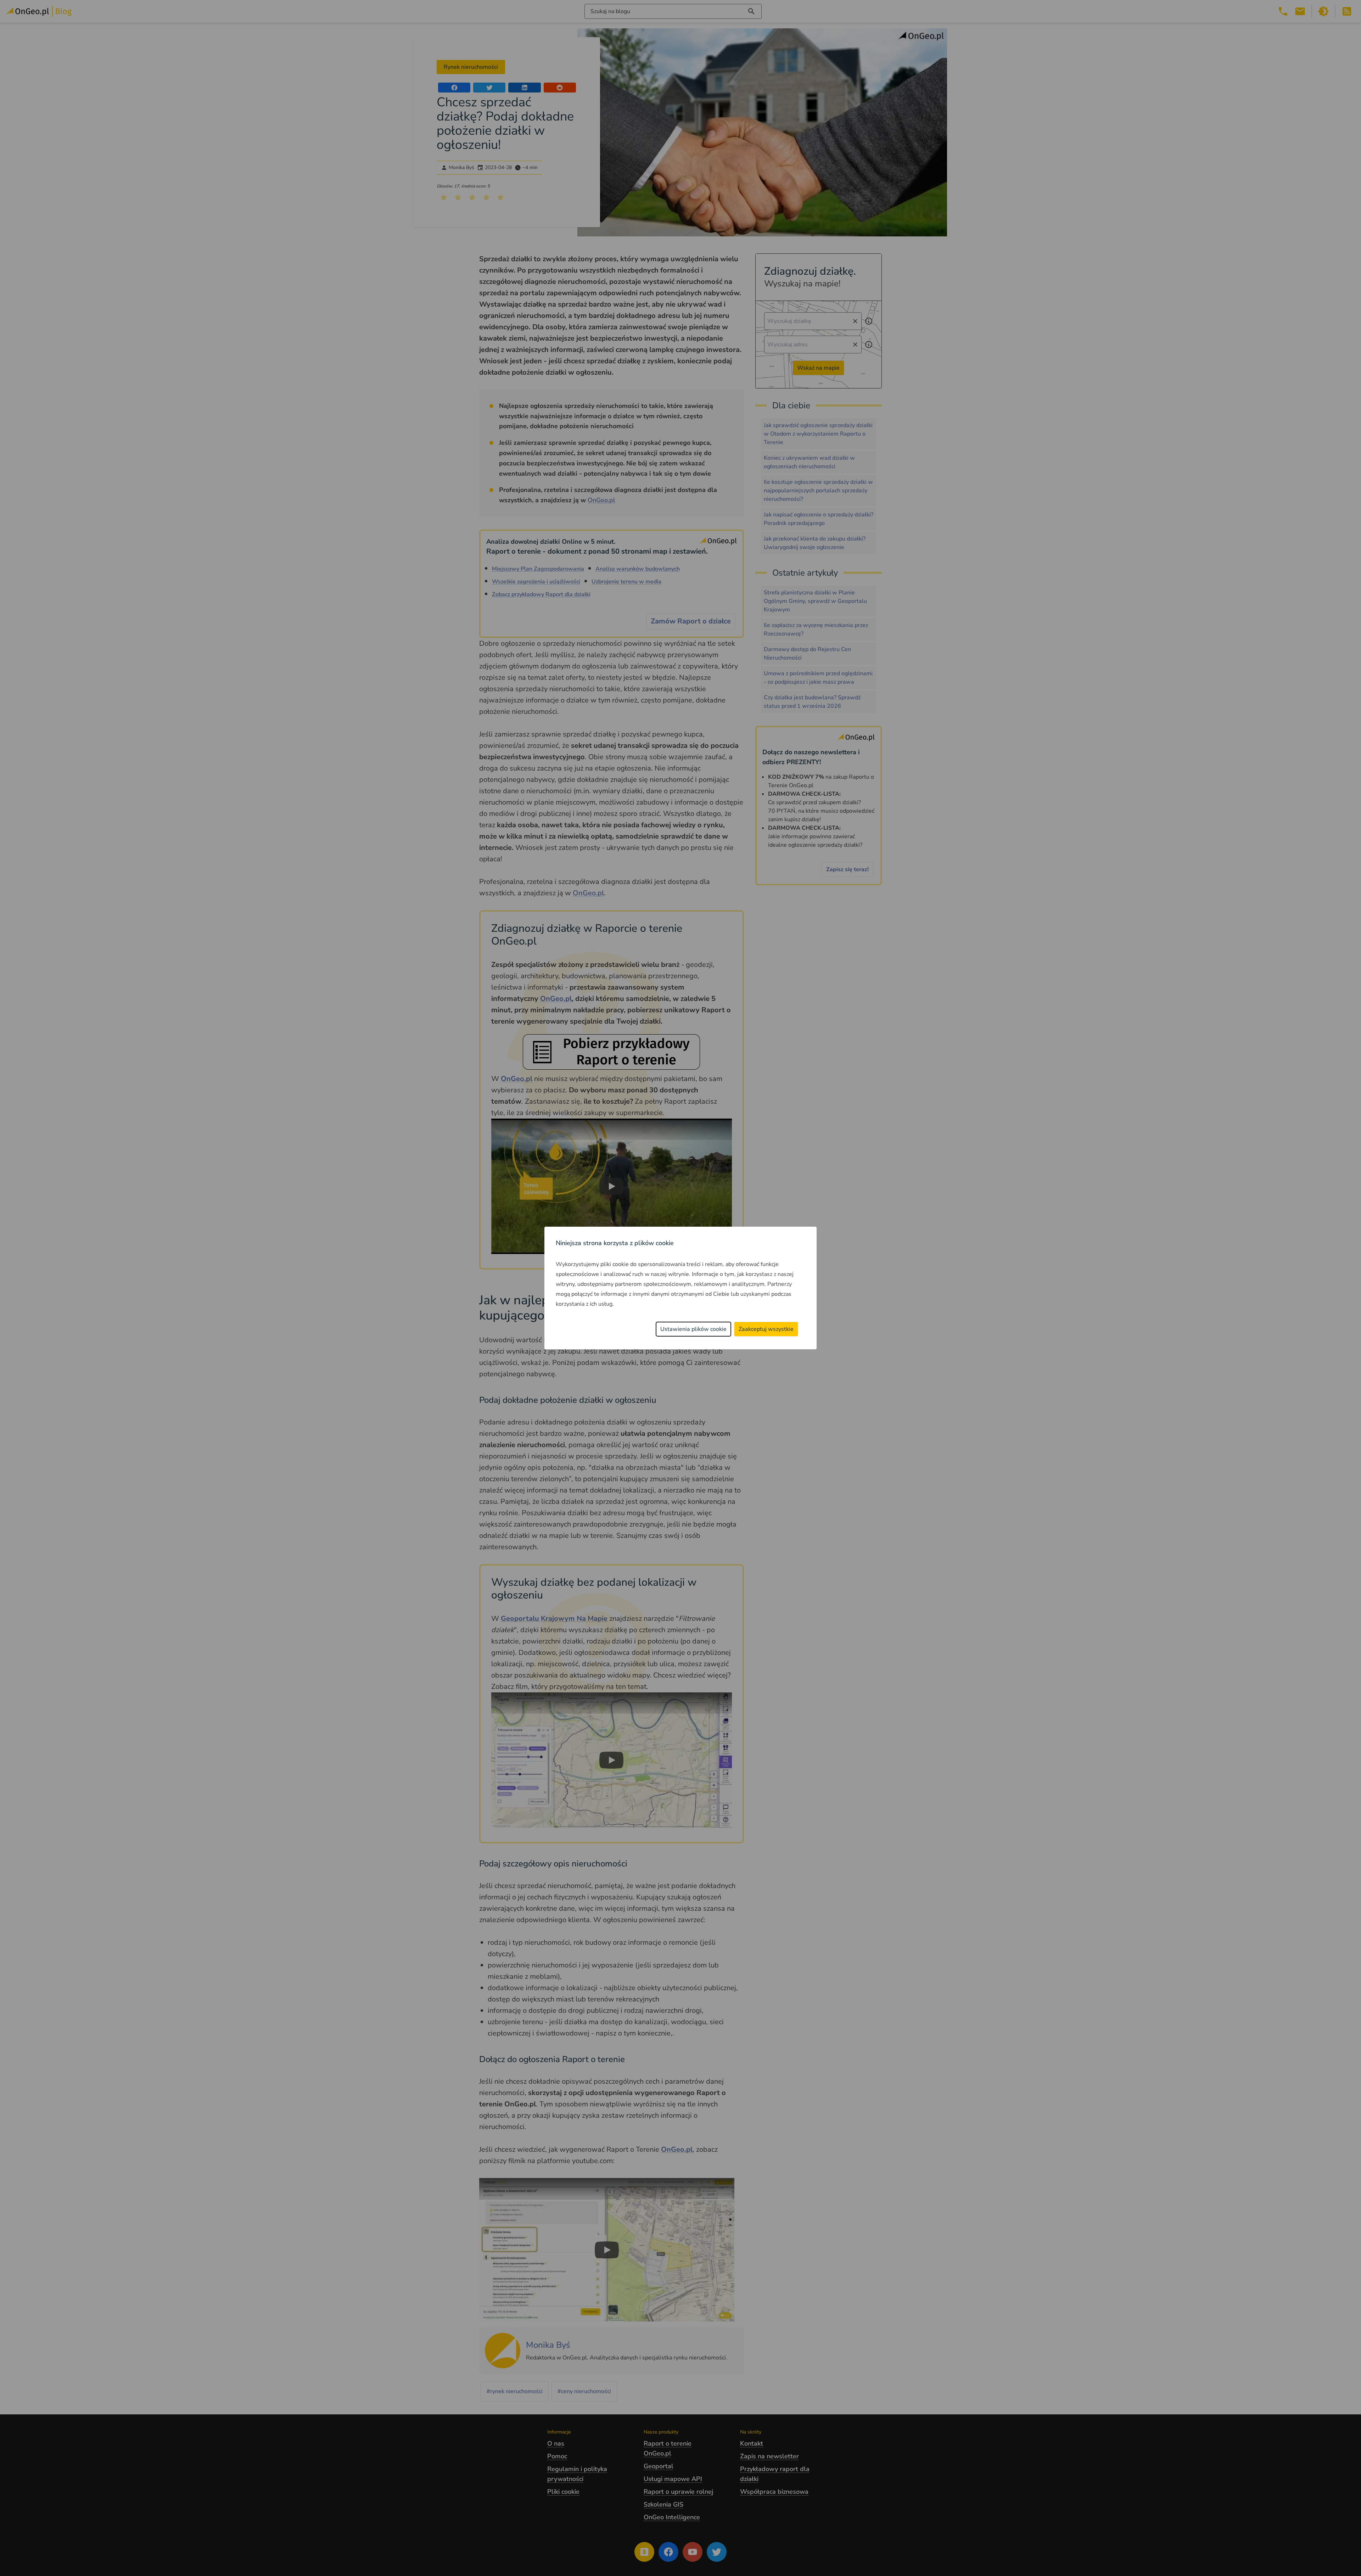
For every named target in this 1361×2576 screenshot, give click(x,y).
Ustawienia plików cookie (693, 1329)
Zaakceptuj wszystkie (766, 1329)
